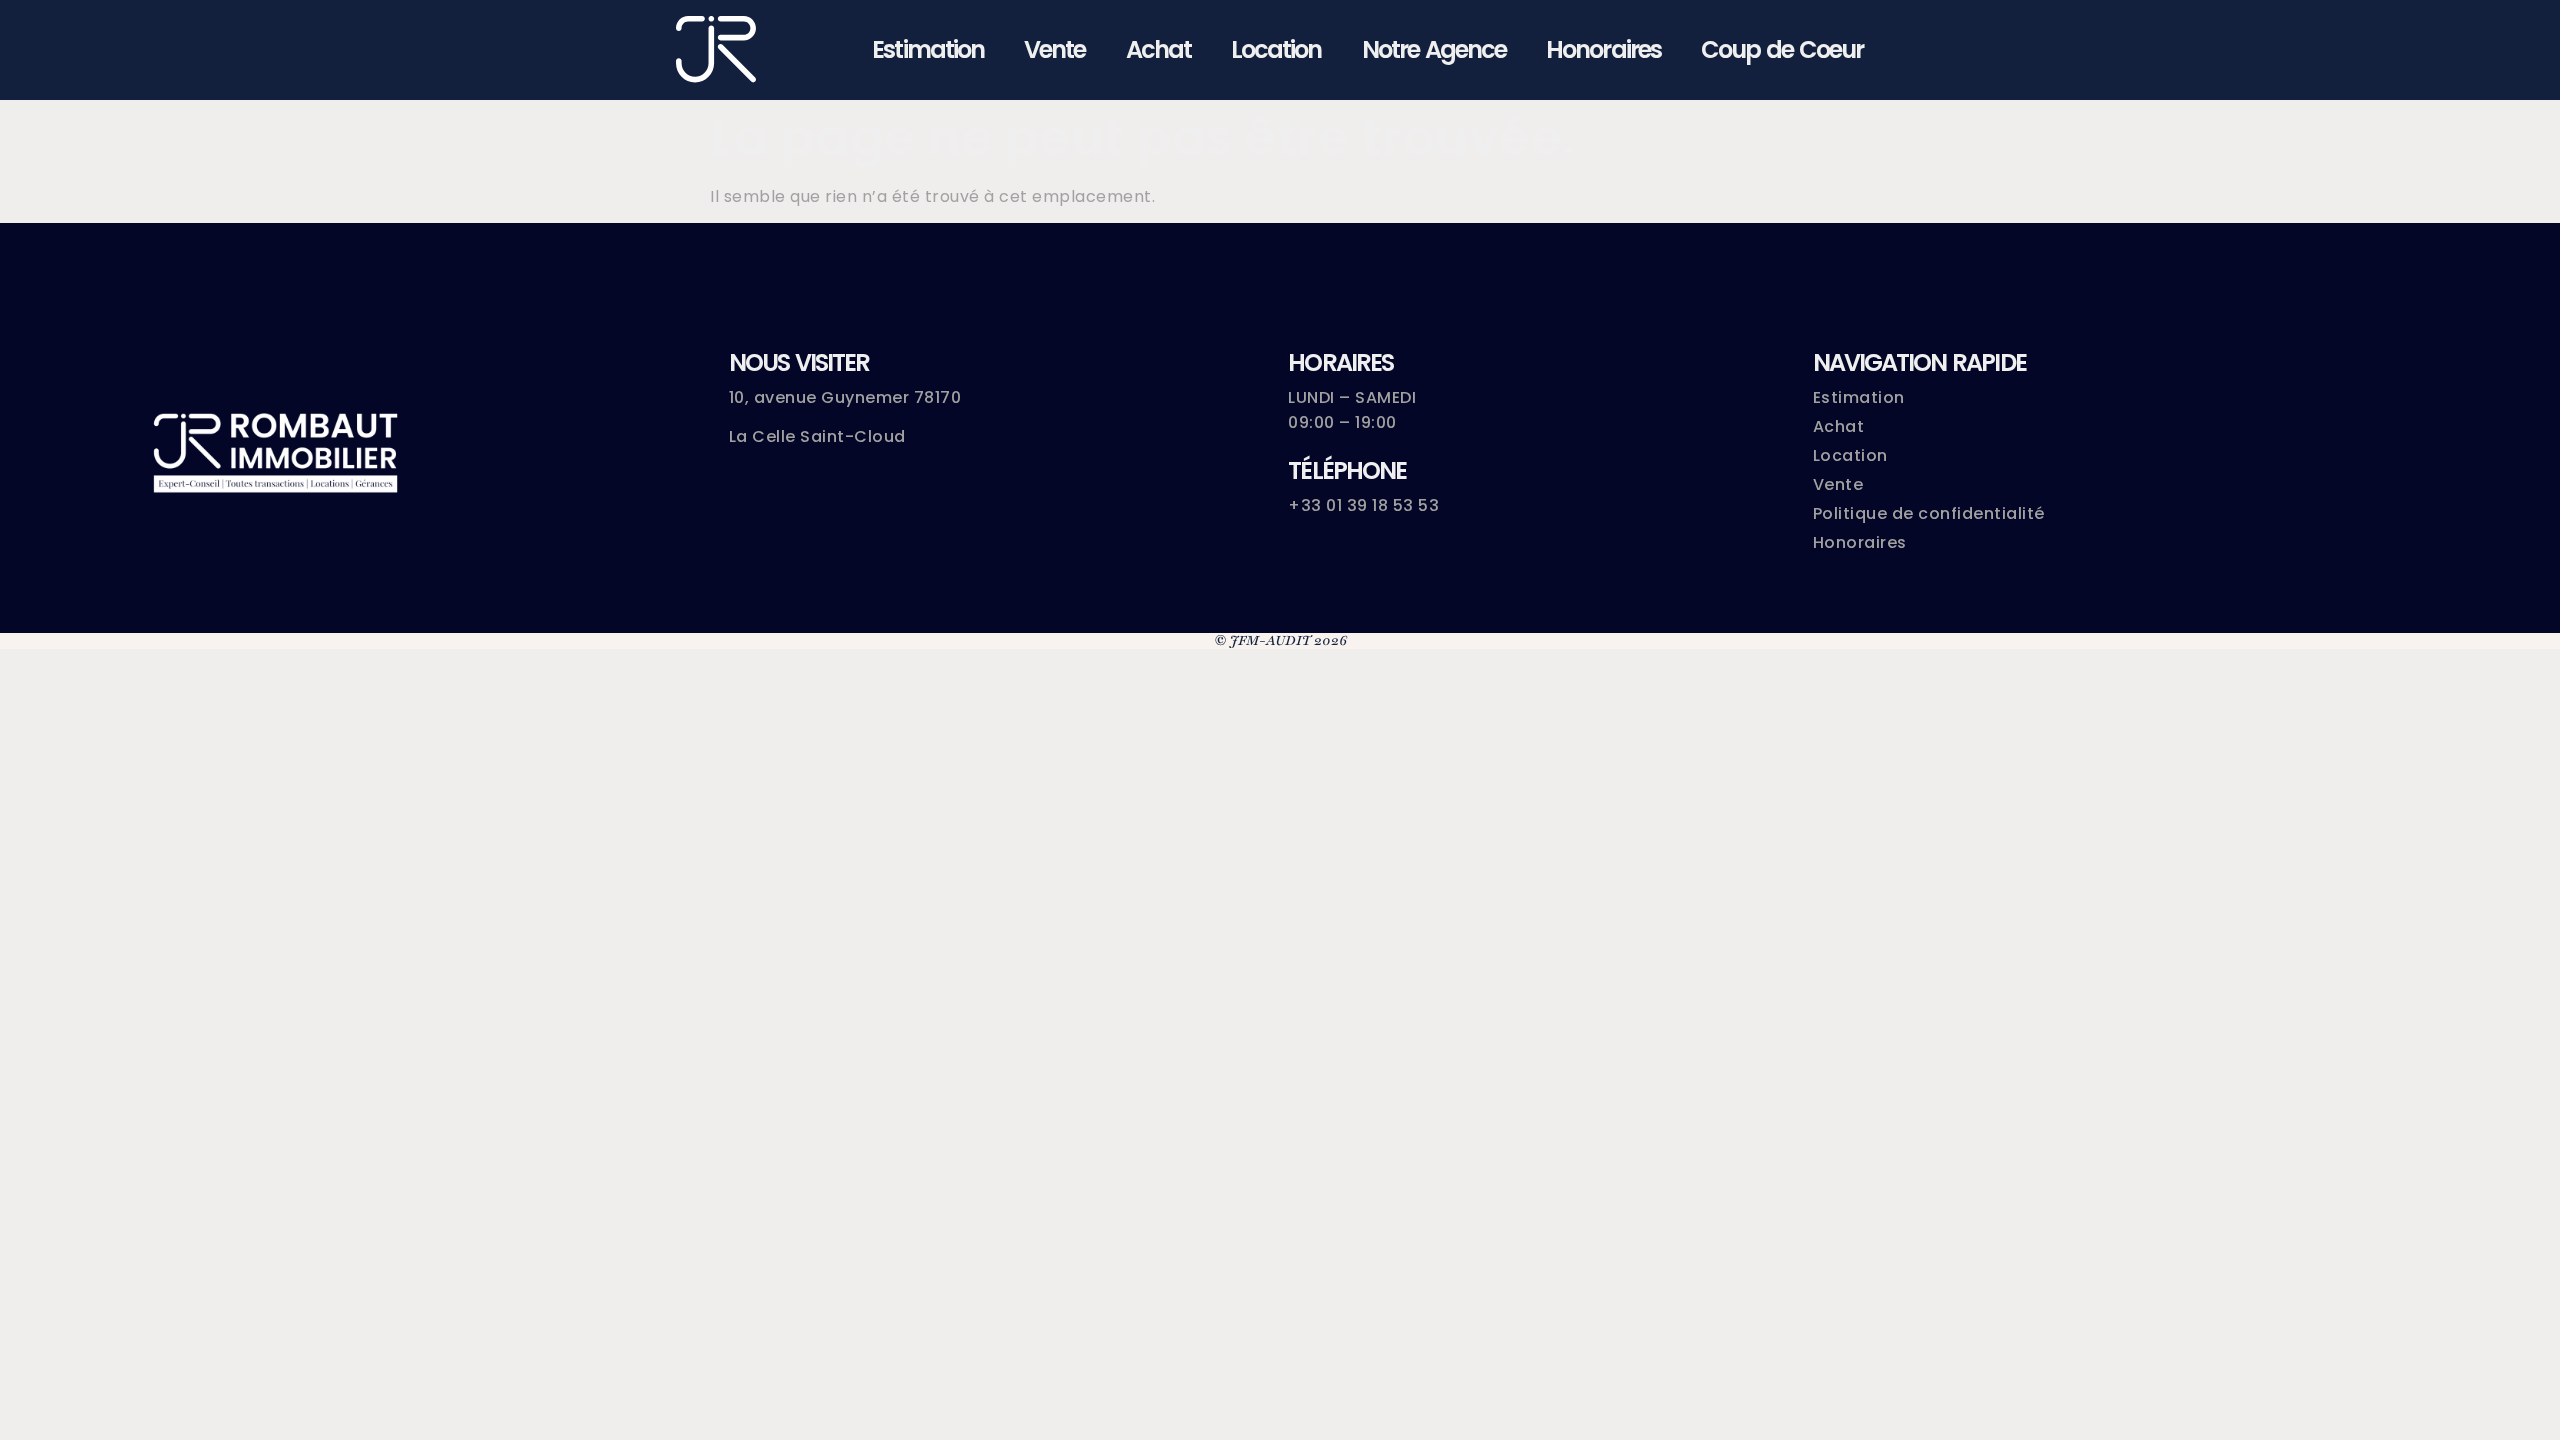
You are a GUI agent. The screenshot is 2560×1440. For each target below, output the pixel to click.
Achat (1158, 49)
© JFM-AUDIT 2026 (1280, 640)
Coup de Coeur (1782, 49)
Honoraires (1603, 49)
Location (1276, 49)
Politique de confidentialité (1929, 513)
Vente (1054, 49)
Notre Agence (1434, 49)
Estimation (928, 49)
